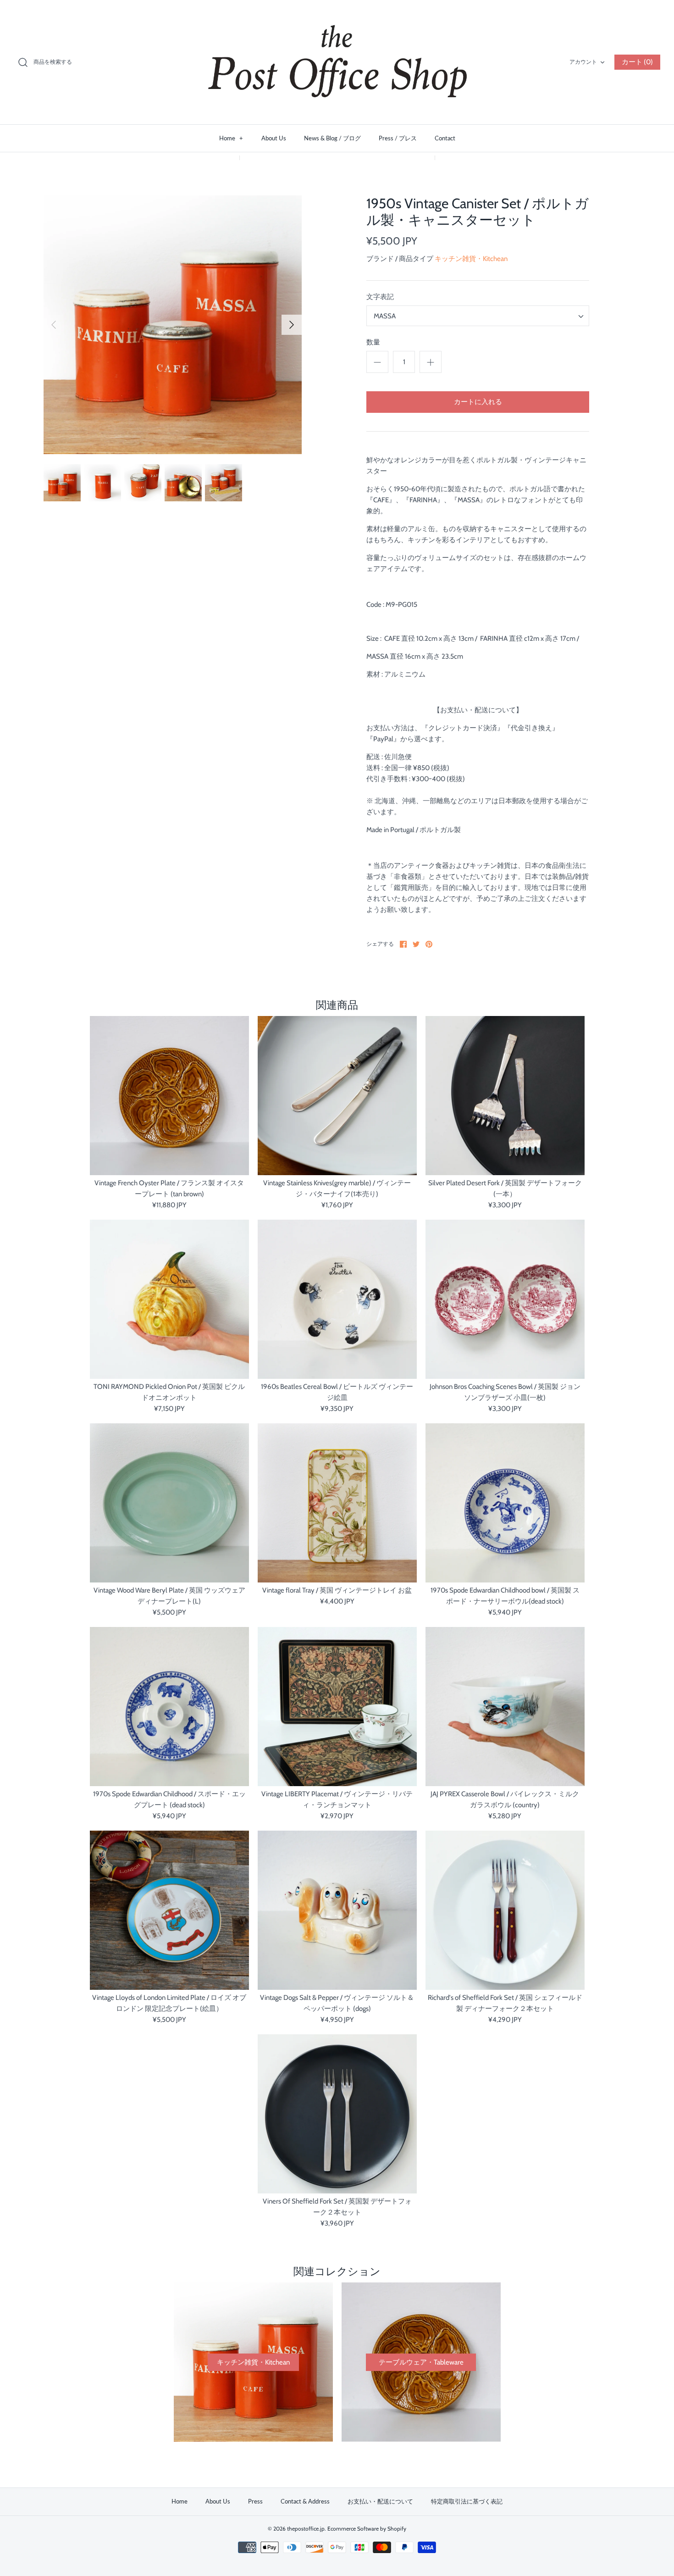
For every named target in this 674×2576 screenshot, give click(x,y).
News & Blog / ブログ (332, 138)
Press (255, 2501)
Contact (445, 138)
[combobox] (478, 316)
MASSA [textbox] (385, 316)
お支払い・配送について (380, 2501)
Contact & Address (305, 2501)
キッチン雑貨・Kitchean (471, 259)
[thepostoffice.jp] (337, 62)
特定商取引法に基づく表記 (467, 2501)
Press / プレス (398, 138)
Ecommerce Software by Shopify (367, 2529)
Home (231, 138)
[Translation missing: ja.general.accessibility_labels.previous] (54, 325)
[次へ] (292, 325)
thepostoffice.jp (306, 2529)
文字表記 (380, 297)
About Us (274, 138)
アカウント (583, 62)
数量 (373, 342)
